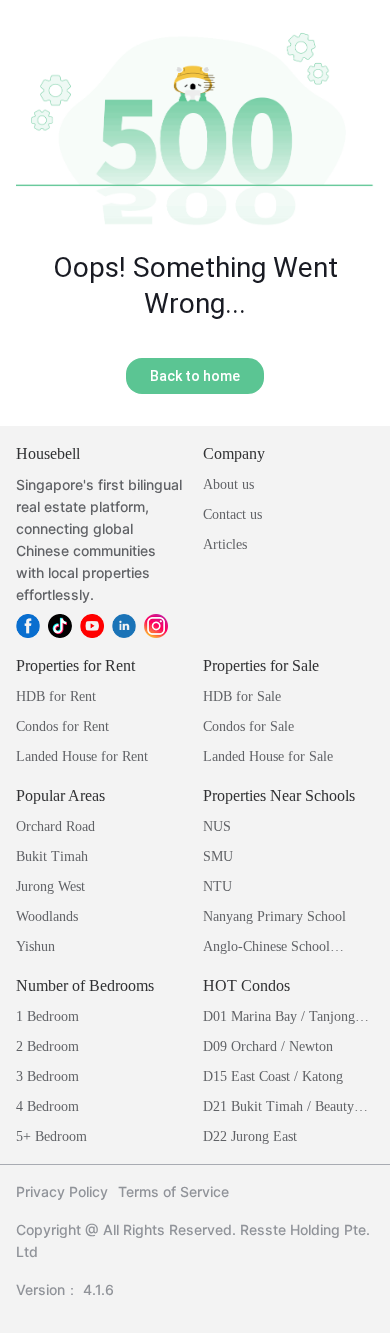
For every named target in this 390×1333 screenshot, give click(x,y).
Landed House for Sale (268, 756)
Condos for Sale (248, 726)
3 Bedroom (47, 1076)
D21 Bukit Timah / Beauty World (278, 1108)
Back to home (195, 376)
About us (228, 484)
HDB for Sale (242, 696)
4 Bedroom (47, 1106)
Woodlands (47, 916)
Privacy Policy (62, 1191)
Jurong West (50, 886)
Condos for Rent (62, 726)
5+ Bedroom (51, 1136)
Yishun (35, 946)
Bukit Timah (52, 856)
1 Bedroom (47, 1016)
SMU (218, 856)
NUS (217, 826)
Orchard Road (55, 826)
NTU (217, 886)
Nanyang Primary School (274, 916)
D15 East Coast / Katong (273, 1076)
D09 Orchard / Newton (268, 1046)
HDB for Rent (56, 696)
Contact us (232, 514)
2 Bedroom (47, 1046)
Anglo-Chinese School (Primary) (266, 948)
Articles (225, 544)
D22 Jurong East (250, 1136)
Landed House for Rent (82, 756)
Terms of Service (173, 1191)
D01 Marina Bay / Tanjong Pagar (279, 1018)
